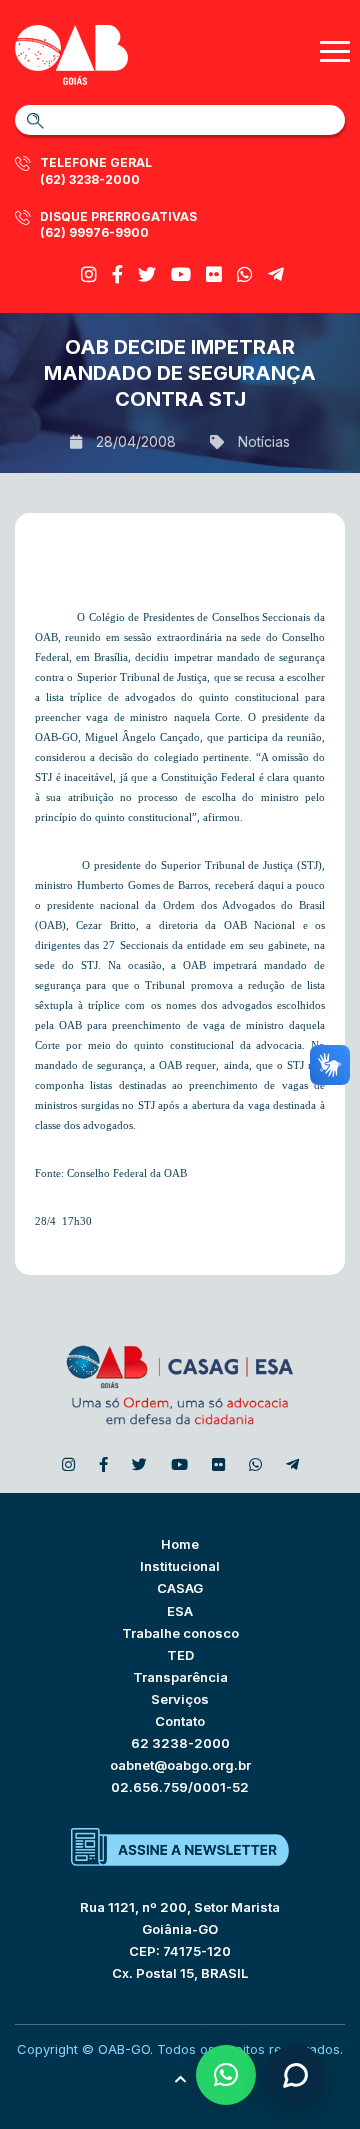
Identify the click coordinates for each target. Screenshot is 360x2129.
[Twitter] (147, 274)
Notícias (264, 441)
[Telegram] (276, 274)
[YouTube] (181, 274)
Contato (180, 1721)
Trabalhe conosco (180, 1633)
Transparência (180, 1677)
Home (180, 1544)
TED (180, 1655)
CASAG (180, 1588)
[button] (226, 2075)
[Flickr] (214, 274)
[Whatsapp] (245, 274)
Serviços (180, 1699)
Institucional (180, 1566)
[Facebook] (117, 274)
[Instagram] (89, 274)
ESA (180, 1611)
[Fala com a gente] (295, 2075)
